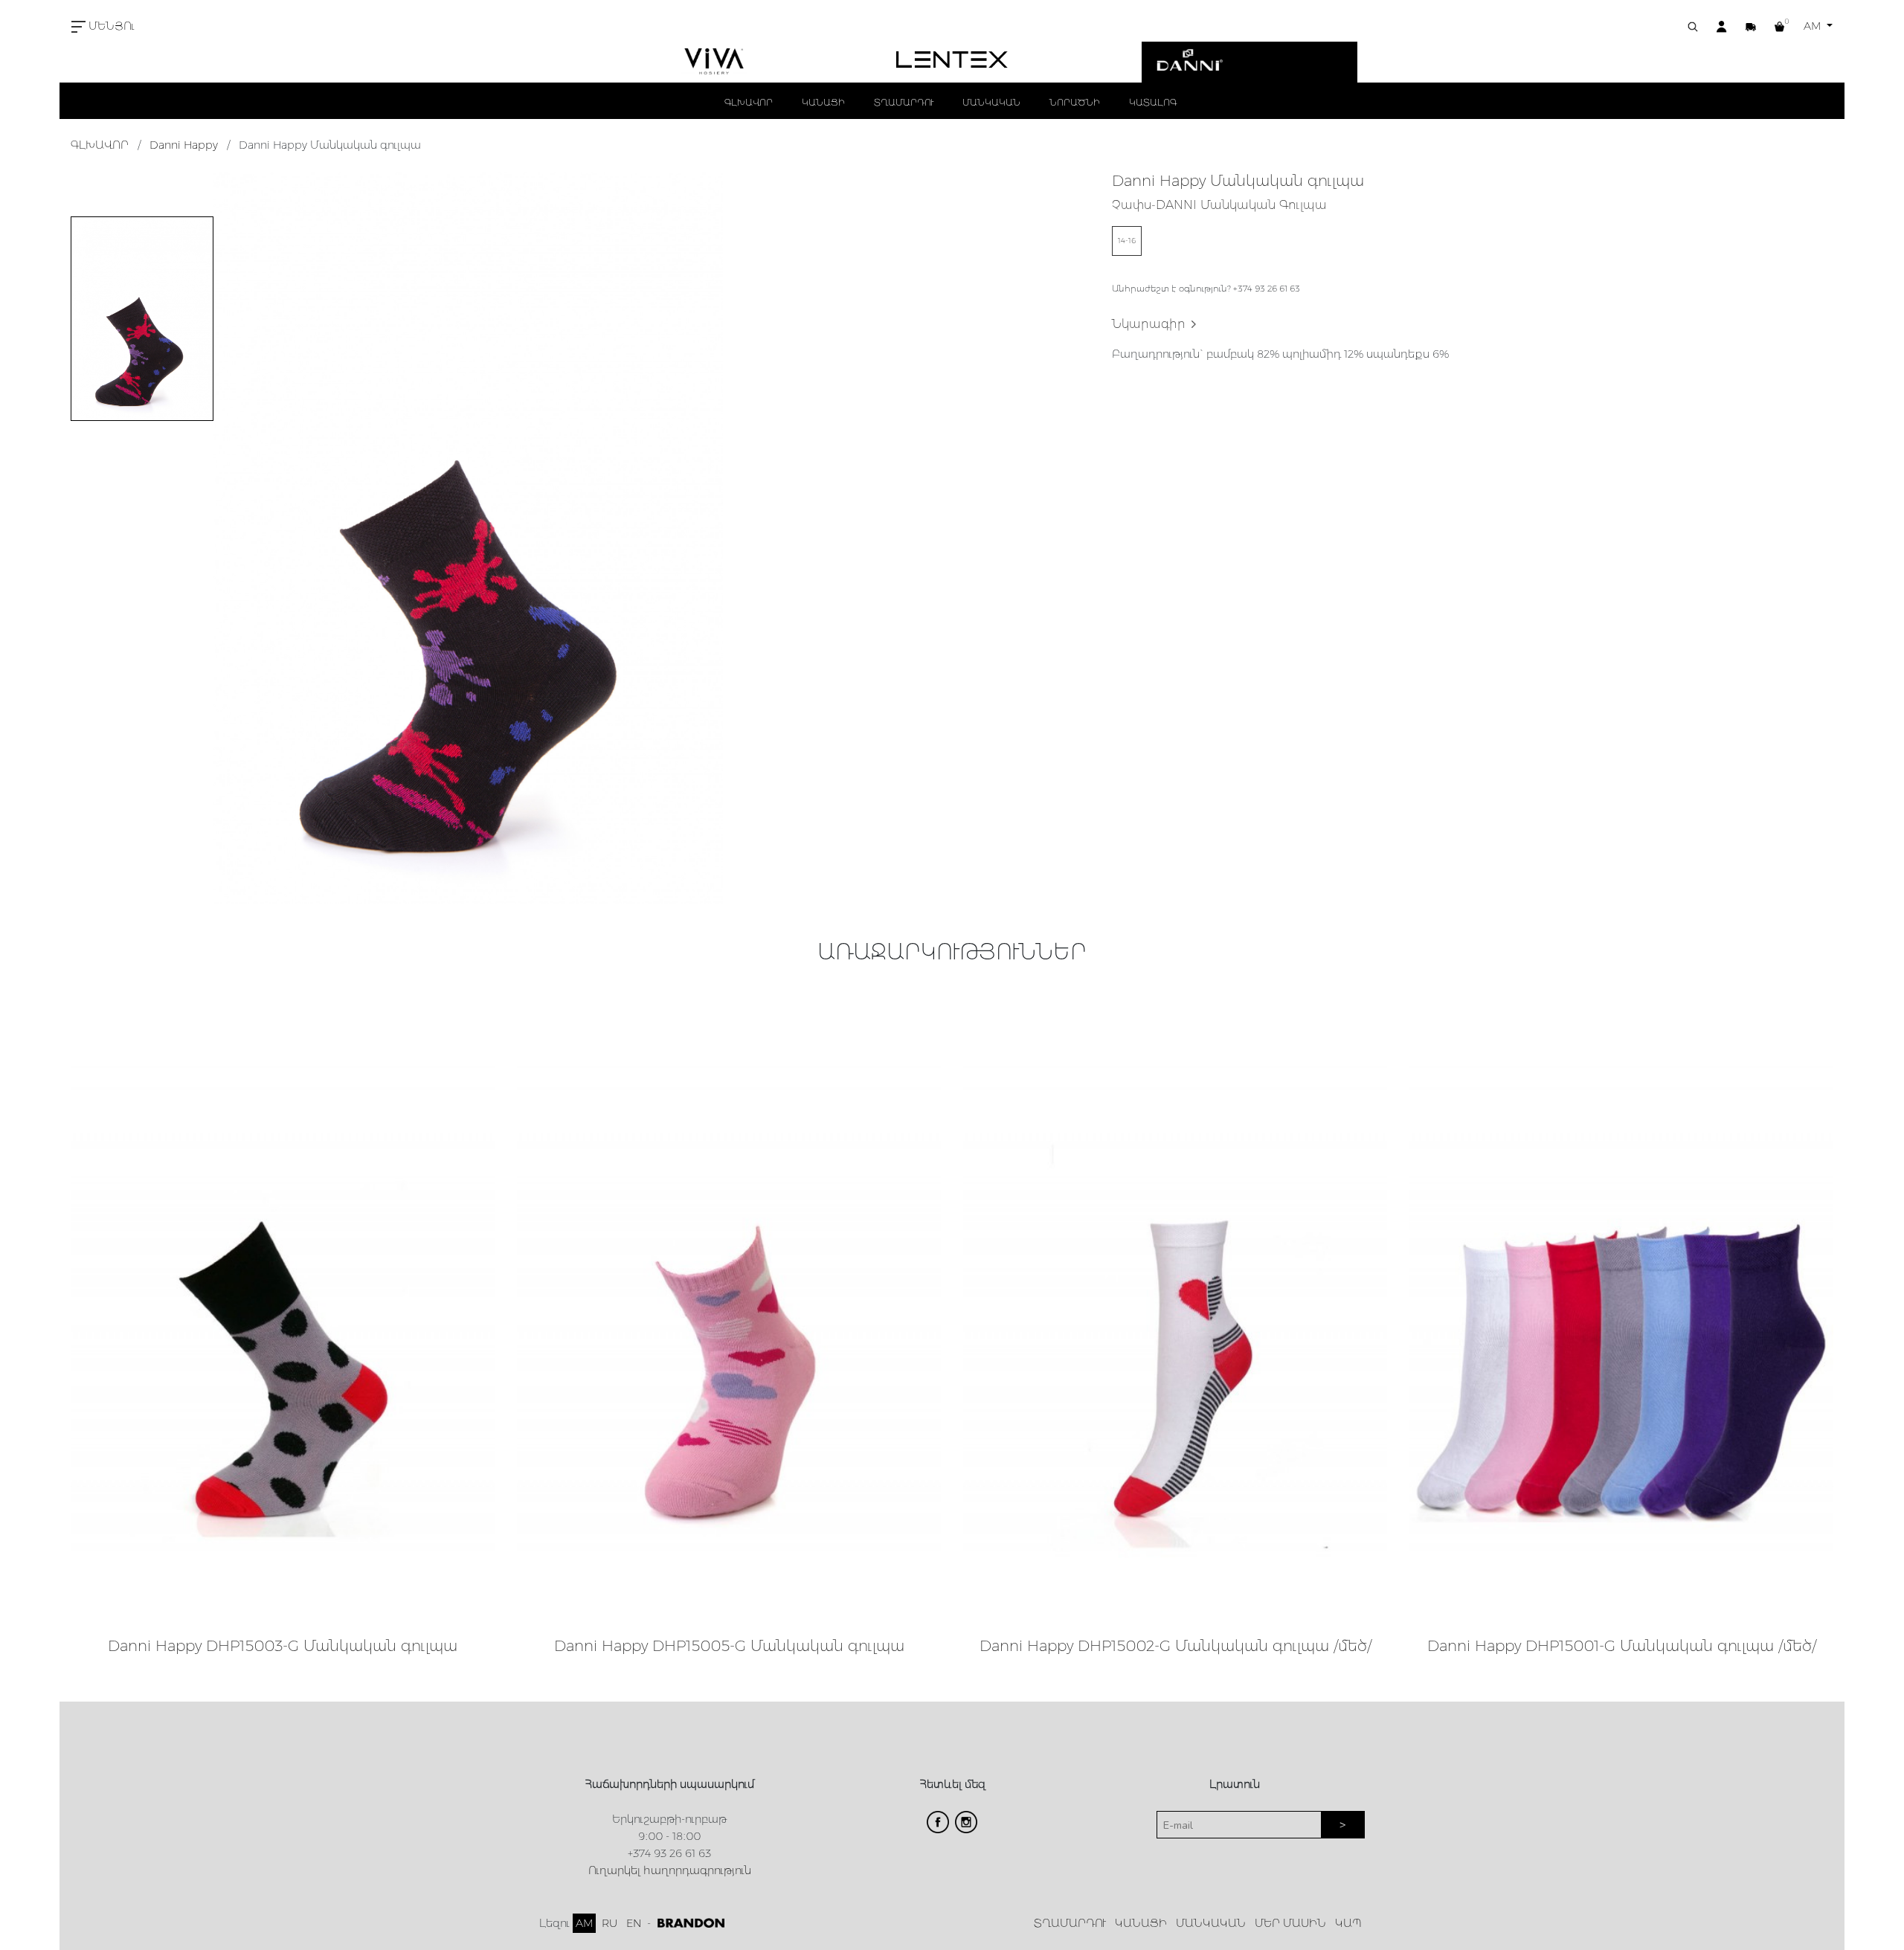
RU (610, 1923)
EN (634, 1923)
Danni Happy (184, 145)
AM (1814, 26)
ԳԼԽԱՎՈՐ (749, 102)
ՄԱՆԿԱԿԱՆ (991, 102)
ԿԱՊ (1348, 1923)
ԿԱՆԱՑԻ (823, 102)
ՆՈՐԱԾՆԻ (1075, 102)
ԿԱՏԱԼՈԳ (1153, 102)
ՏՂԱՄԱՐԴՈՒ (904, 102)
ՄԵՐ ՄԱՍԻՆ (1290, 1923)
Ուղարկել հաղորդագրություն (670, 1870)
